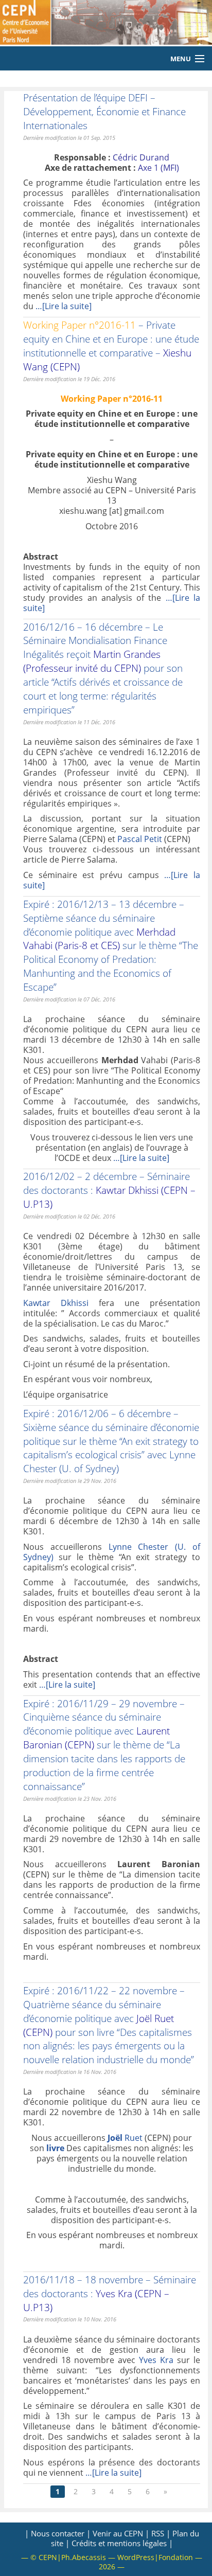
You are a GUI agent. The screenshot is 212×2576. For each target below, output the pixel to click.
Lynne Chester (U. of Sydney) (109, 1461)
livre (55, 2148)
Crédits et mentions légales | (122, 2543)
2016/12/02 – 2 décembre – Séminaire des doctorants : (109, 1190)
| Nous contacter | (58, 2533)
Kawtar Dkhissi (56, 1303)
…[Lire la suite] (64, 306)
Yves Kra (156, 2360)
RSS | (161, 2533)
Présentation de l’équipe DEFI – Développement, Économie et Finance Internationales (104, 111)
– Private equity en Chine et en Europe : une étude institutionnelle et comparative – (111, 346)
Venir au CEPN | (121, 2533)
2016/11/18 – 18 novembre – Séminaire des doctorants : (110, 2293)
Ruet (126, 2138)
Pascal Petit (140, 839)
